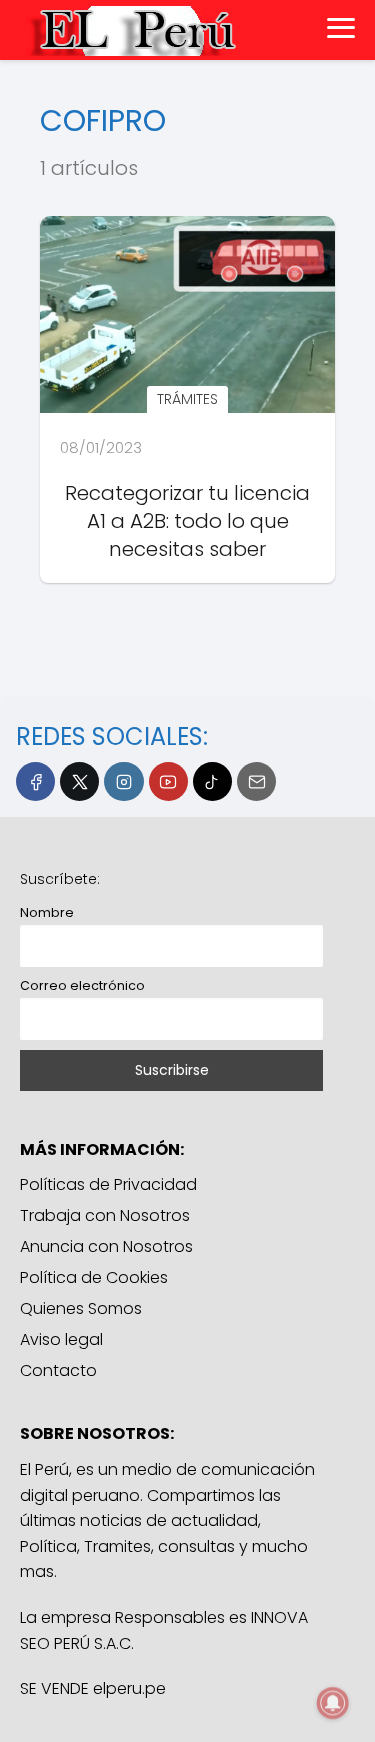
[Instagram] (123, 781)
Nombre (47, 912)
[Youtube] (168, 781)
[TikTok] (212, 781)
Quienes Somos (81, 1308)
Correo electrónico (82, 985)
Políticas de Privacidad (108, 1184)
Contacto (58, 1370)
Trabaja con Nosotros (105, 1215)
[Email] (256, 781)
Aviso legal (61, 1339)
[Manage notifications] (333, 1703)
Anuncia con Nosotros (106, 1246)
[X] (79, 781)
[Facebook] (35, 781)
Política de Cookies (94, 1277)
